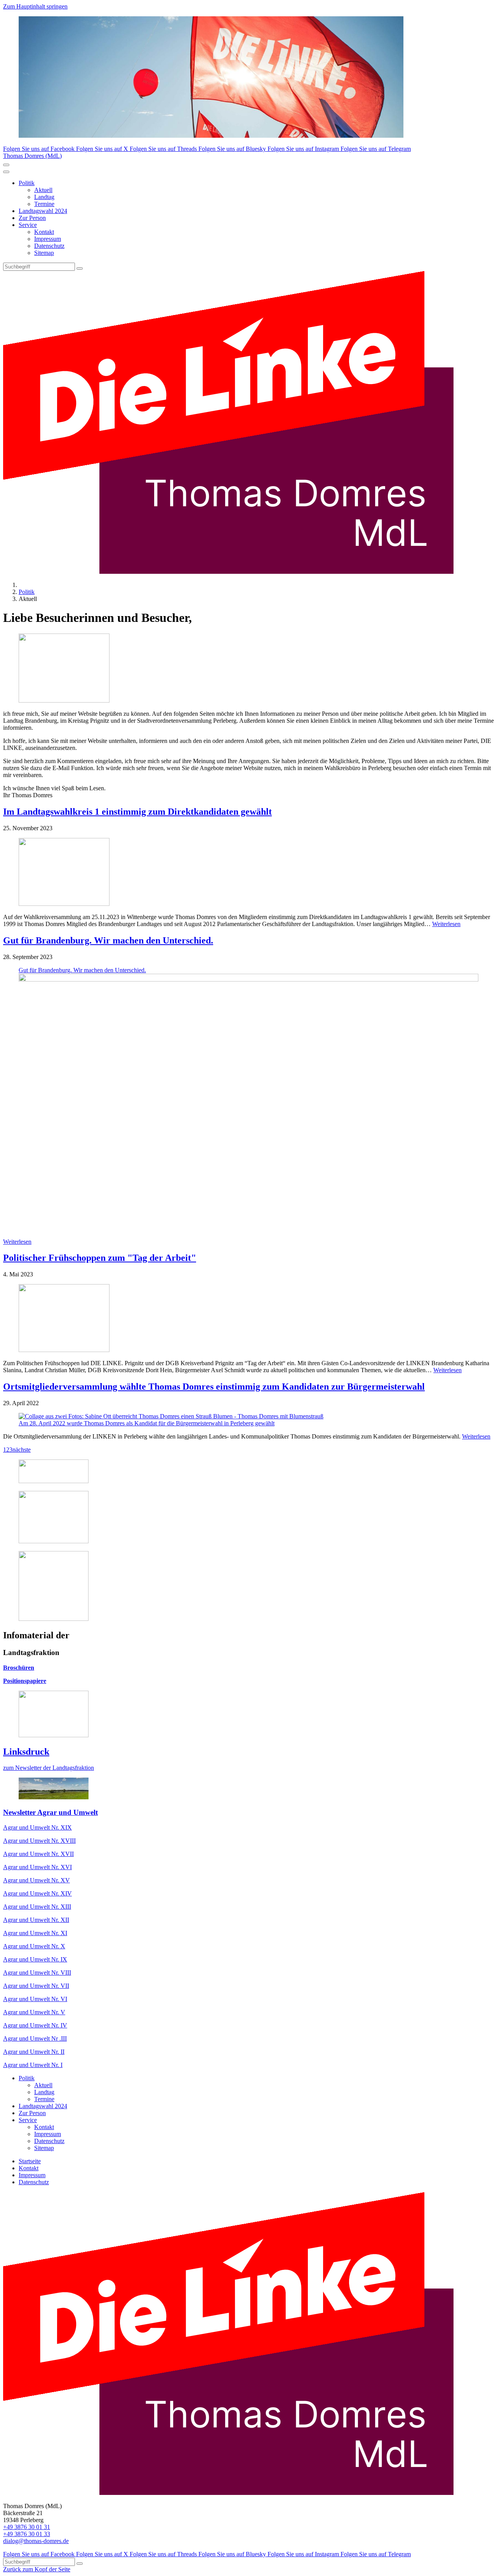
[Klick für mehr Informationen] (54, 1481)
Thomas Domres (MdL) (32, 156)
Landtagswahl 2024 (43, 211)
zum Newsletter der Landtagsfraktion (49, 1768)
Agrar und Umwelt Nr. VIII (37, 1973)
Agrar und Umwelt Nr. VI (35, 1999)
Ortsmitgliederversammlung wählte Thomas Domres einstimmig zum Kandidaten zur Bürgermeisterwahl (214, 1387)
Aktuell (43, 190)
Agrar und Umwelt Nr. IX (35, 1959)
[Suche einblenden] (6, 165)
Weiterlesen (446, 924)
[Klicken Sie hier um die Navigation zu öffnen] (6, 172)
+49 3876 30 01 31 (27, 2527)
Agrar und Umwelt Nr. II (34, 2052)
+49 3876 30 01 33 (27, 2534)
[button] (248, 1099)
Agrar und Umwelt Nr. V (34, 2012)
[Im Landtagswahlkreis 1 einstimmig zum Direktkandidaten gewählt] (248, 873)
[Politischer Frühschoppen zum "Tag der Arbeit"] (248, 1319)
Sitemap (44, 253)
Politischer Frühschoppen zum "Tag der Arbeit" (100, 1258)
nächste (22, 1450)
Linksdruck (26, 1752)
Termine (44, 204)
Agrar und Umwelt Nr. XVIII (39, 1841)
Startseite (30, 2161)
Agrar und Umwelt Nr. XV (36, 1880)
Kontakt (44, 232)
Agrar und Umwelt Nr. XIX (37, 1827)
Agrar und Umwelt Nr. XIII (37, 1907)
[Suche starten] (80, 268)
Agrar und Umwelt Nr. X (34, 1946)
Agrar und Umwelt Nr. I (33, 2065)
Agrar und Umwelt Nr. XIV (37, 1893)
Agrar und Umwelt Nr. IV (35, 2025)
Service (28, 225)
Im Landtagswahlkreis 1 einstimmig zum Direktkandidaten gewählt (137, 812)
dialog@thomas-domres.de (36, 2541)
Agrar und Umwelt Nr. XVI (37, 1867)
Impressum (48, 239)
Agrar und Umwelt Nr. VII (36, 1986)
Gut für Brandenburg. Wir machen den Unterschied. (108, 940)
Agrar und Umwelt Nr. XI (35, 1933)
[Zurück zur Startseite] (228, 572)
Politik (27, 183)
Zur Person (32, 218)
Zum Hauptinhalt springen (35, 6)
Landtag (44, 197)
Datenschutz (49, 246)
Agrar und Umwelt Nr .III (35, 2038)
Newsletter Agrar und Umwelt (50, 1812)
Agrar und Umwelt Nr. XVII (38, 1854)
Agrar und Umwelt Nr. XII (36, 1920)
